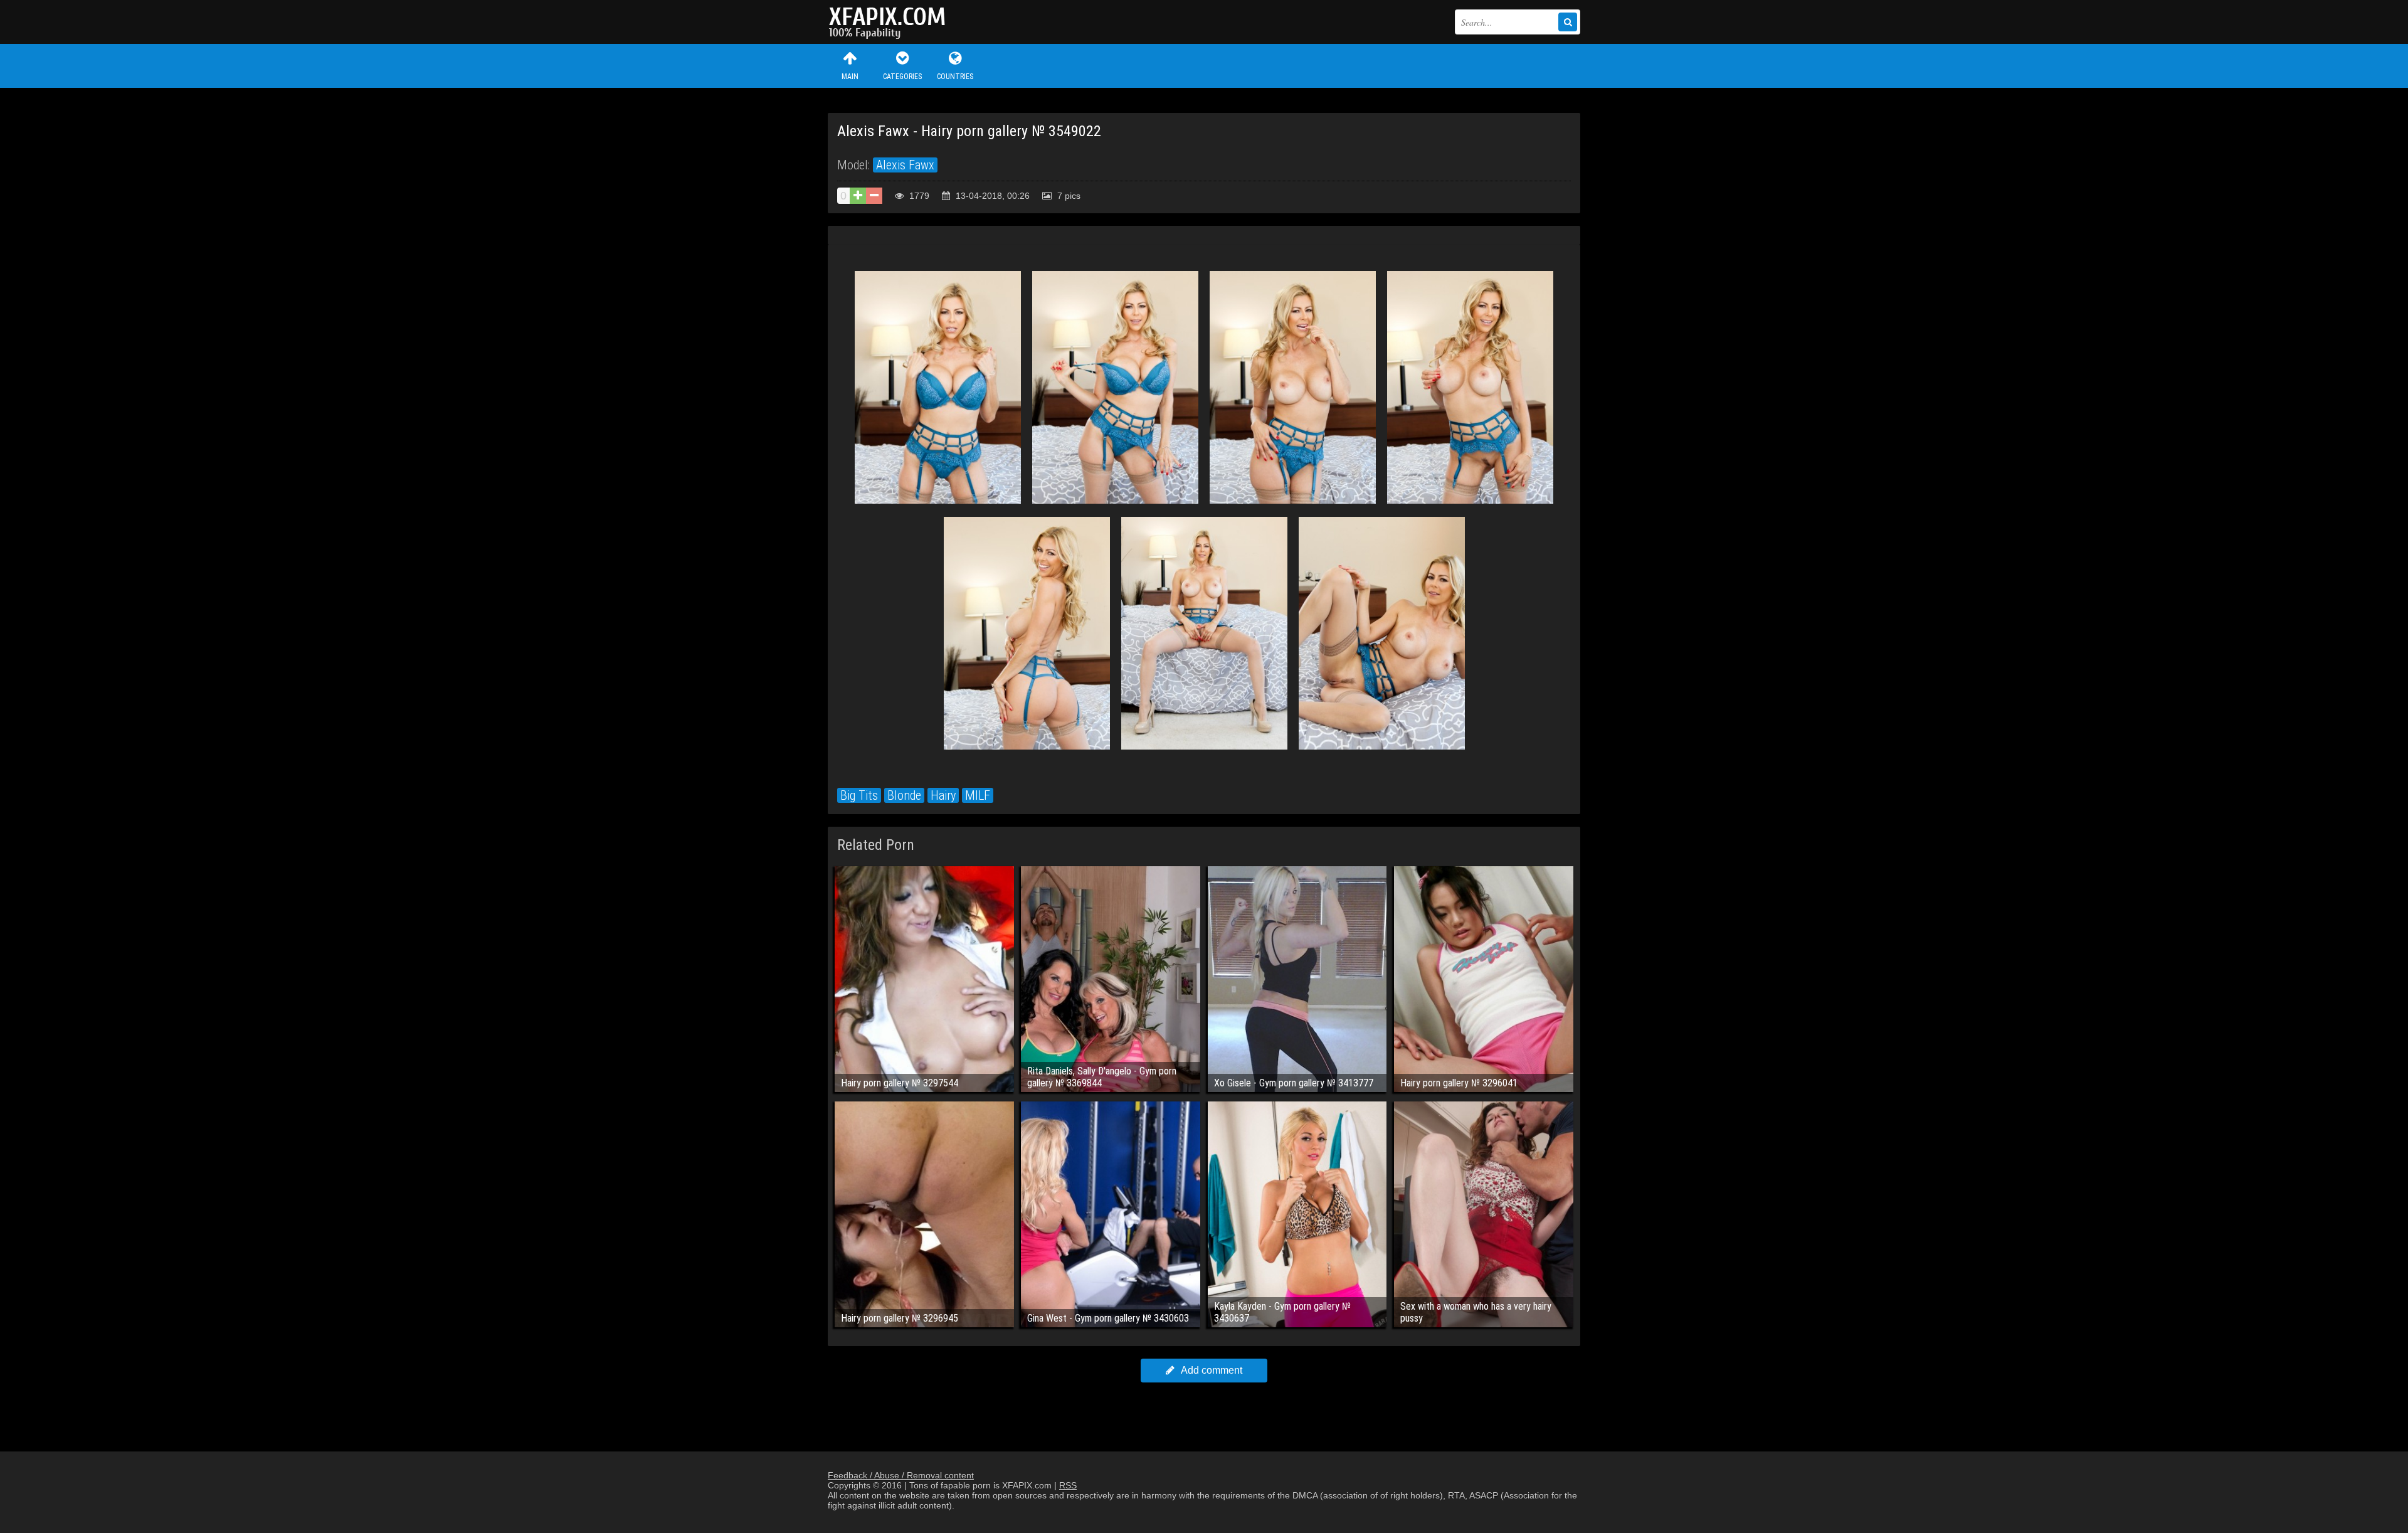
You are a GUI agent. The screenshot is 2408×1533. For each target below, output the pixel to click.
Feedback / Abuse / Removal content (901, 1475)
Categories (902, 77)
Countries (955, 77)
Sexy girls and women (890, 22)
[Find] (1568, 22)
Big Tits (859, 795)
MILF (978, 795)
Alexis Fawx (905, 165)
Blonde (904, 795)
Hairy (943, 795)
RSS (1068, 1485)
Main (850, 77)
